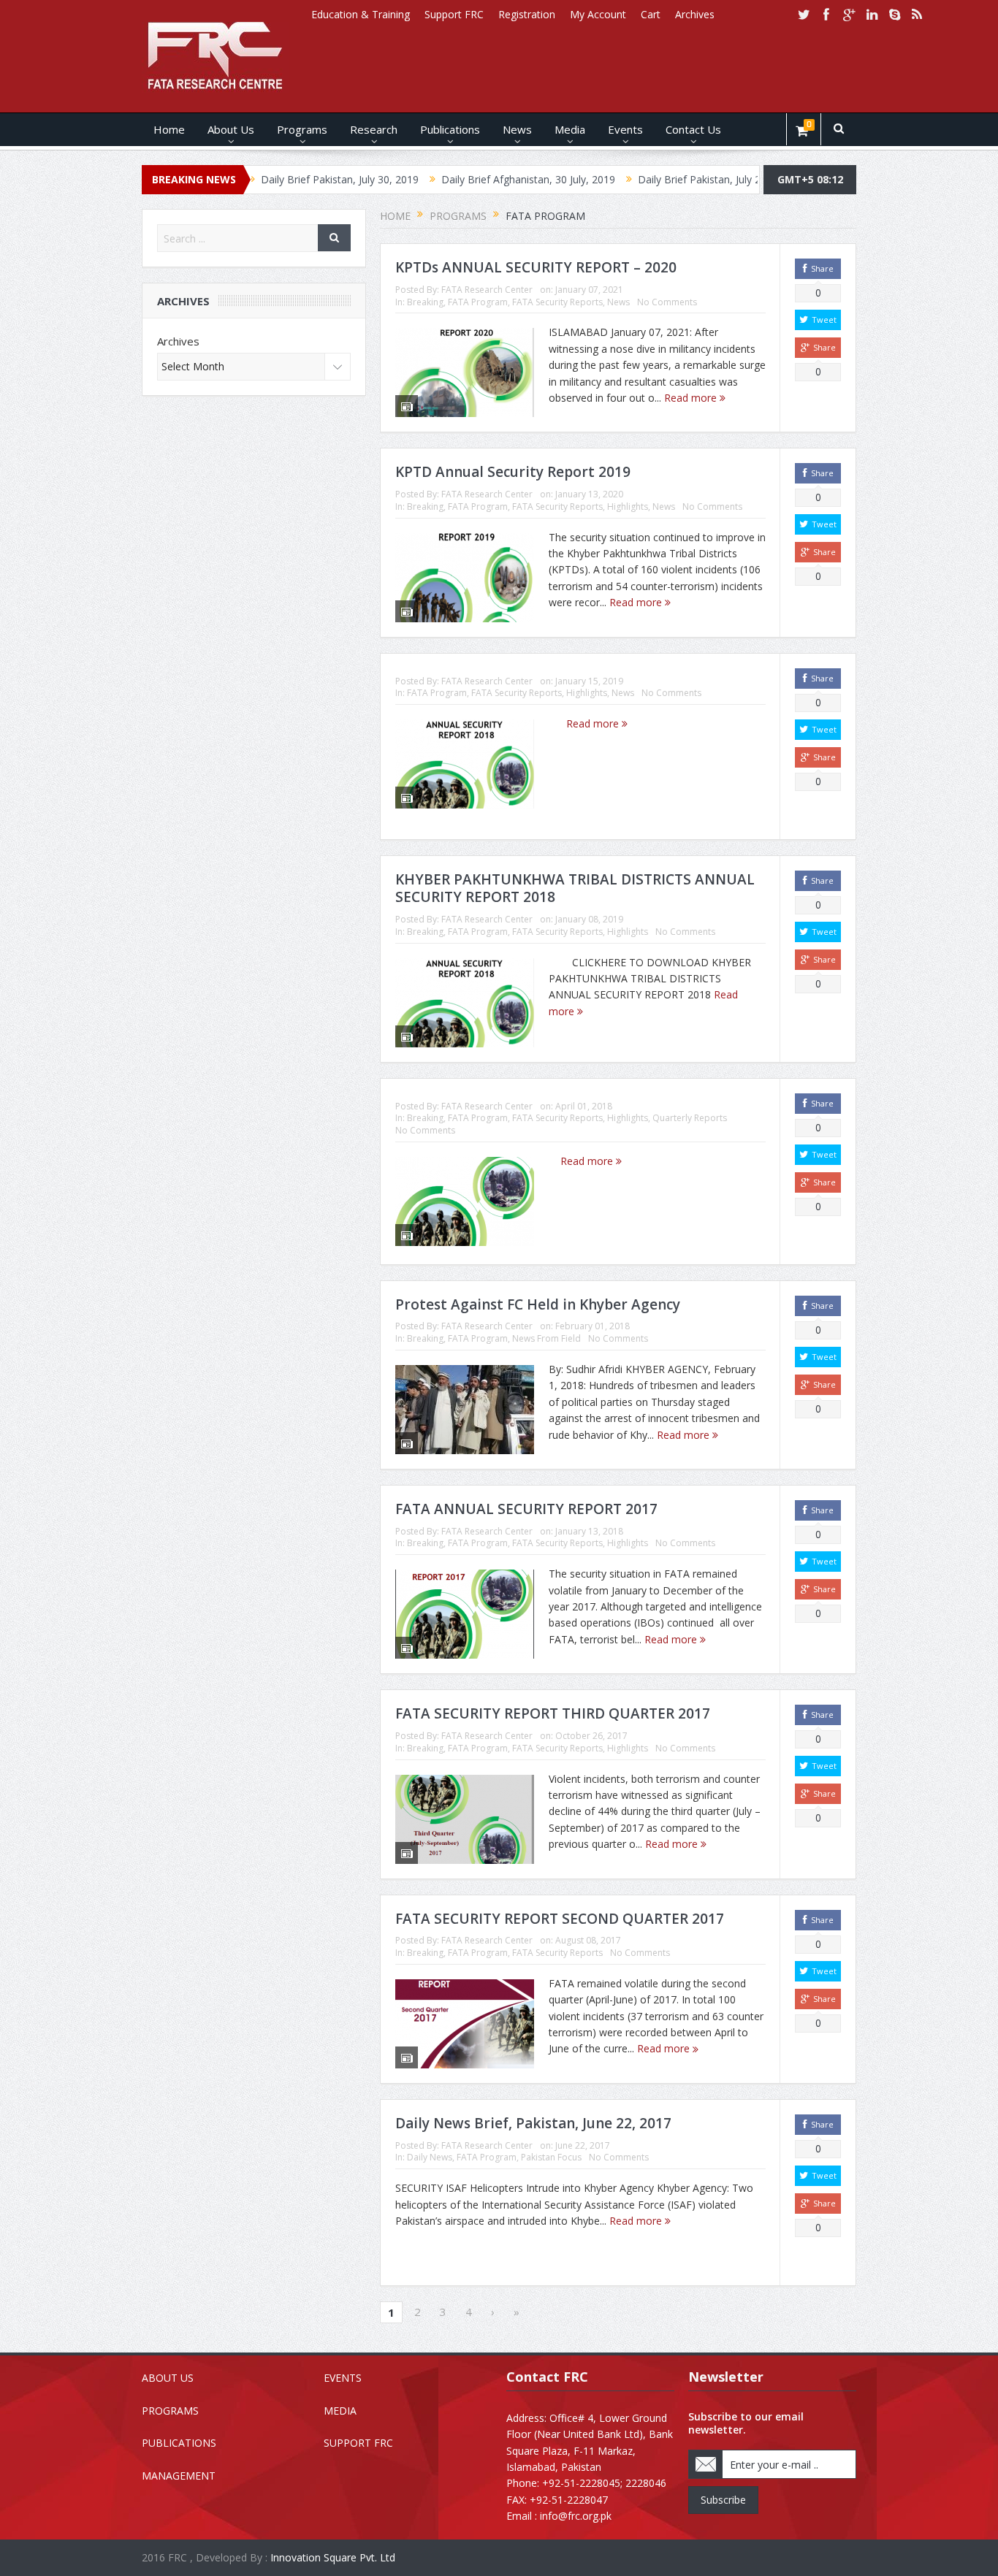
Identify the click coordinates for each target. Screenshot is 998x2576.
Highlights (628, 507)
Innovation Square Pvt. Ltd (333, 2557)
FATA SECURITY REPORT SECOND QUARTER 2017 (560, 1919)
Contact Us (693, 129)
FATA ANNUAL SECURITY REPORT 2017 (526, 1509)
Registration (527, 14)
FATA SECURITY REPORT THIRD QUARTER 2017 (553, 1713)
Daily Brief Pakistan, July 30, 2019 (267, 179)
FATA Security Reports (557, 302)
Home (169, 129)
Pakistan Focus (551, 2157)
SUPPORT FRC (358, 2443)
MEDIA (340, 2411)
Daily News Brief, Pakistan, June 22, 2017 (533, 2123)
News (517, 129)
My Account (598, 14)
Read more (692, 398)
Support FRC (454, 14)
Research (374, 129)
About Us (231, 129)
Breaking (425, 302)
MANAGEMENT (179, 2476)
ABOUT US (168, 2378)
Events (625, 129)
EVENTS (343, 2378)
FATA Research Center (487, 290)
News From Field (546, 1338)
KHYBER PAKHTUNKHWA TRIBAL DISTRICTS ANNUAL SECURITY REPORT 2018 (575, 888)
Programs (302, 129)
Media (570, 129)
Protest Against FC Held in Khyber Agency (538, 1304)
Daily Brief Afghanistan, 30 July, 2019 (456, 179)
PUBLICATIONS (179, 2443)
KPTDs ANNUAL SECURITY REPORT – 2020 (536, 267)
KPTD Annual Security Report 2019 (513, 472)
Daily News (430, 2157)
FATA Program (478, 302)
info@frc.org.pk (576, 2516)
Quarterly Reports (690, 1118)
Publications (450, 129)
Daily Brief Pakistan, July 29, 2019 (644, 179)
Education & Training (361, 14)
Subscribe (723, 2500)
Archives (695, 14)
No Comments (667, 302)
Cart (651, 14)
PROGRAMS (170, 2411)
